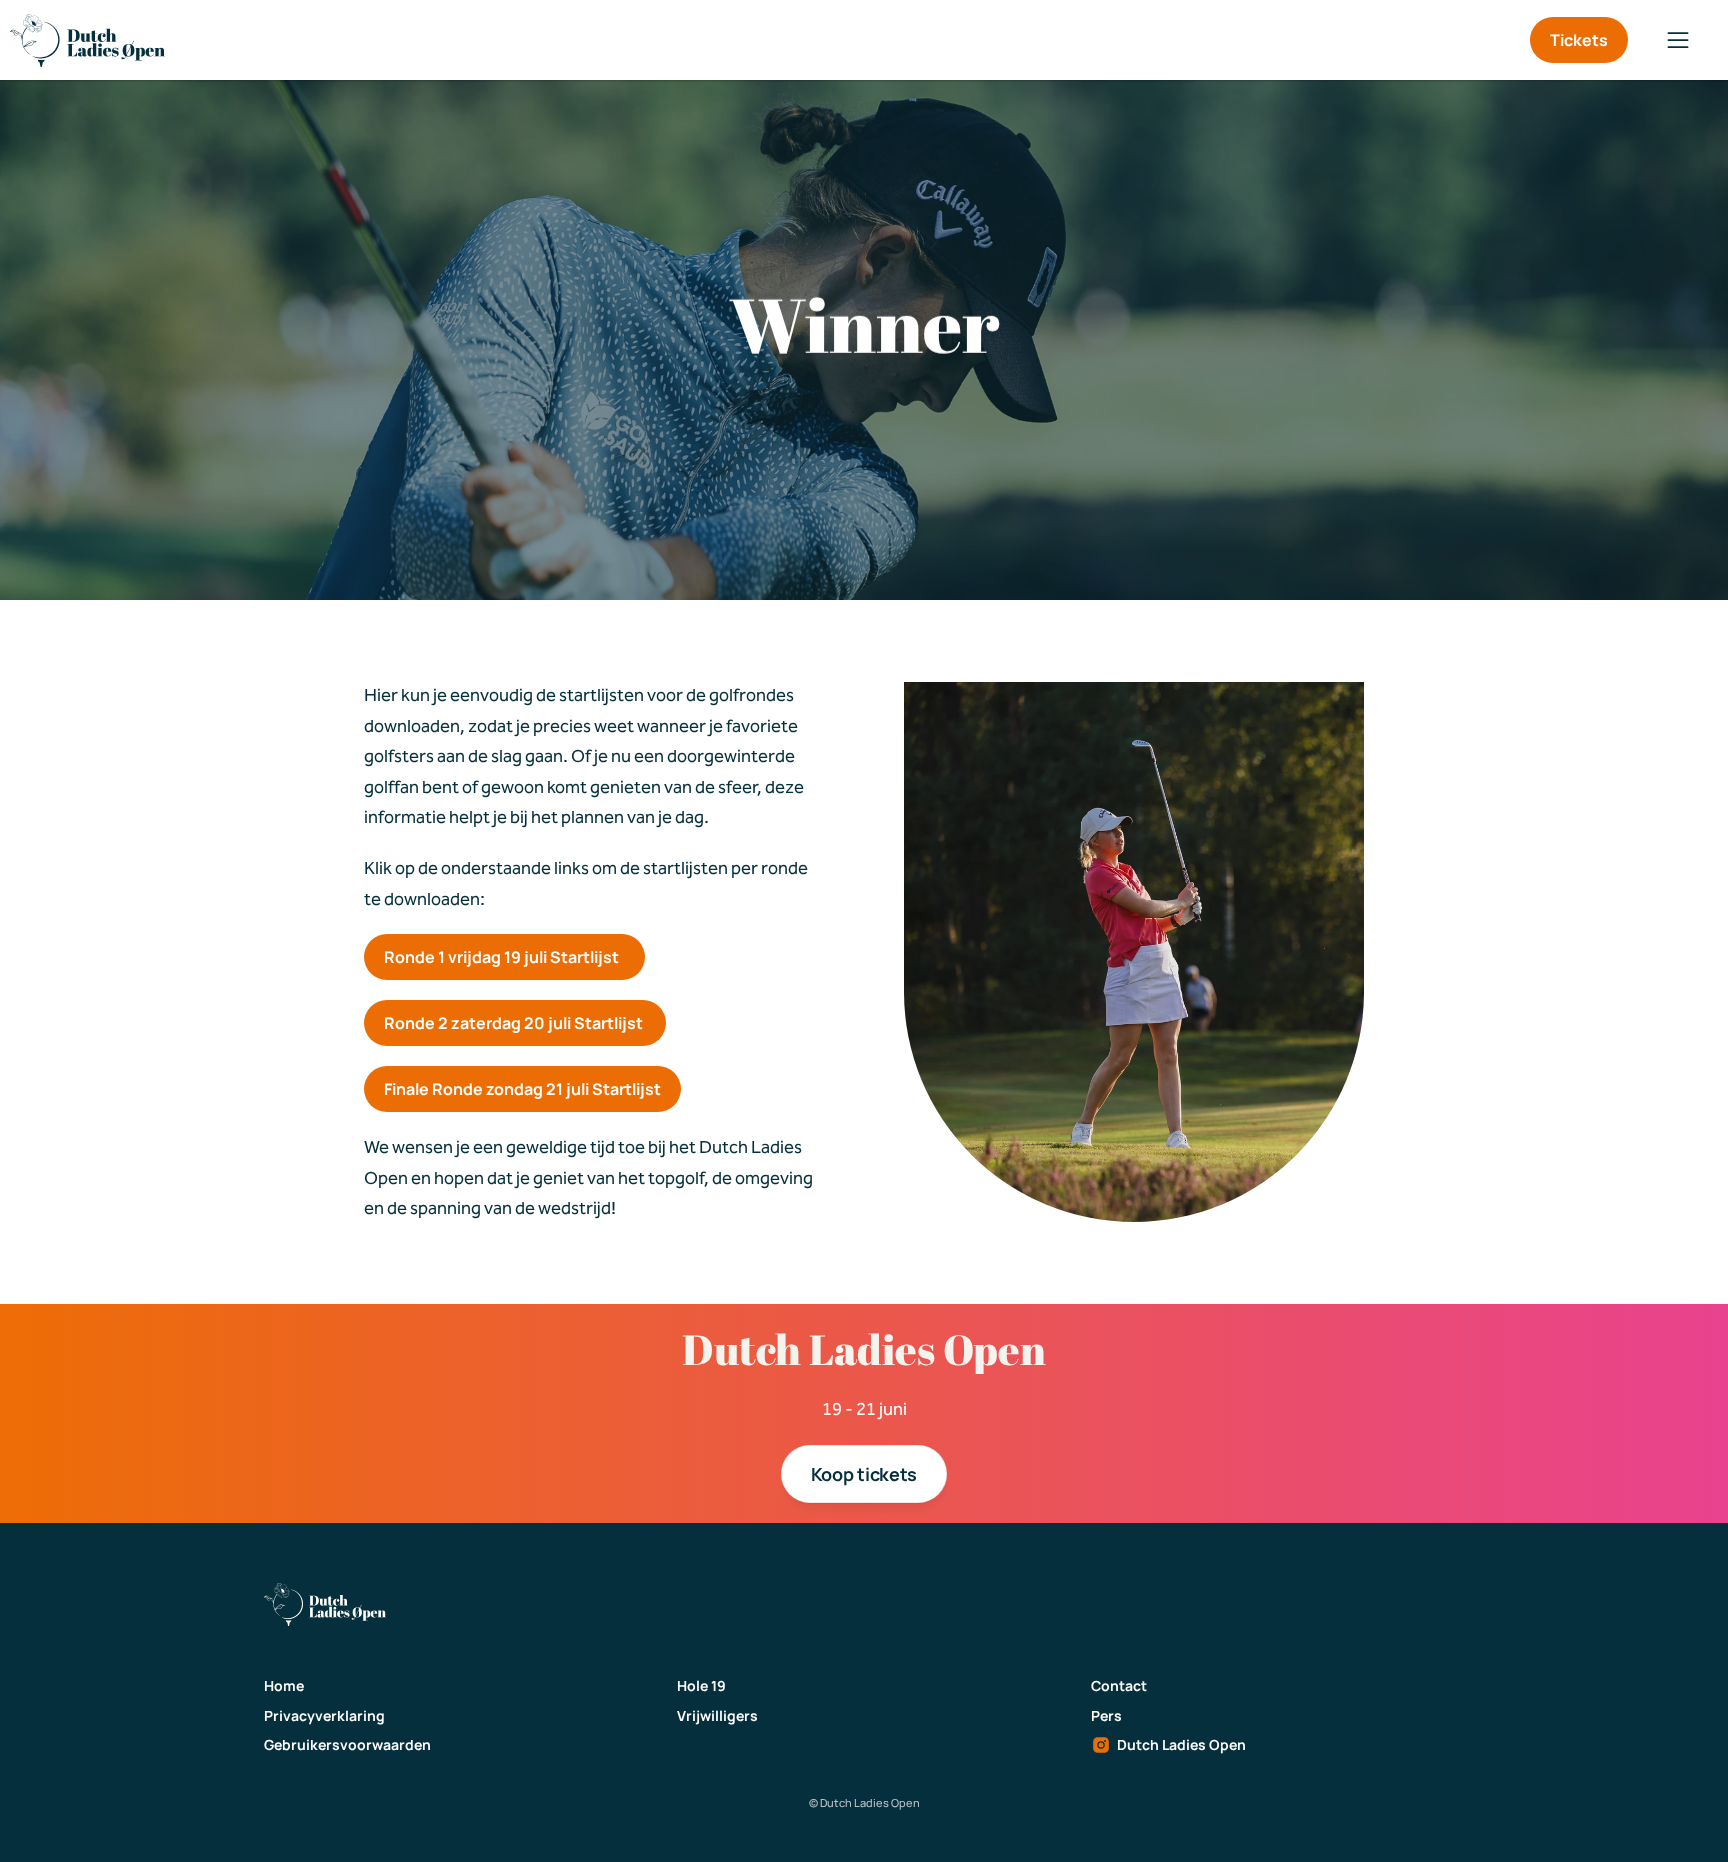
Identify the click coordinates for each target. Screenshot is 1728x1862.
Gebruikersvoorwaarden (347, 1744)
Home (284, 1685)
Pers (1106, 1715)
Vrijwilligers (717, 1715)
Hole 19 (701, 1685)
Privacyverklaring (324, 1715)
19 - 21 (850, 1409)
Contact (1119, 1685)
